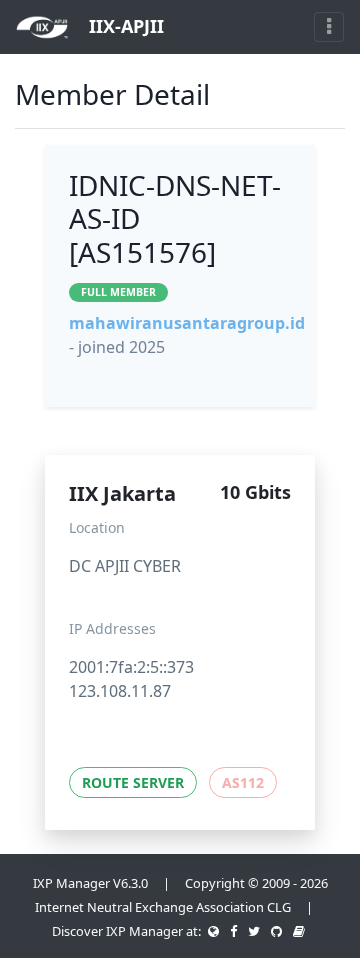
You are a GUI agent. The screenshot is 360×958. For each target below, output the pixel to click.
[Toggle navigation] (329, 27)
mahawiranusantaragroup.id (187, 323)
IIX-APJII (124, 26)
